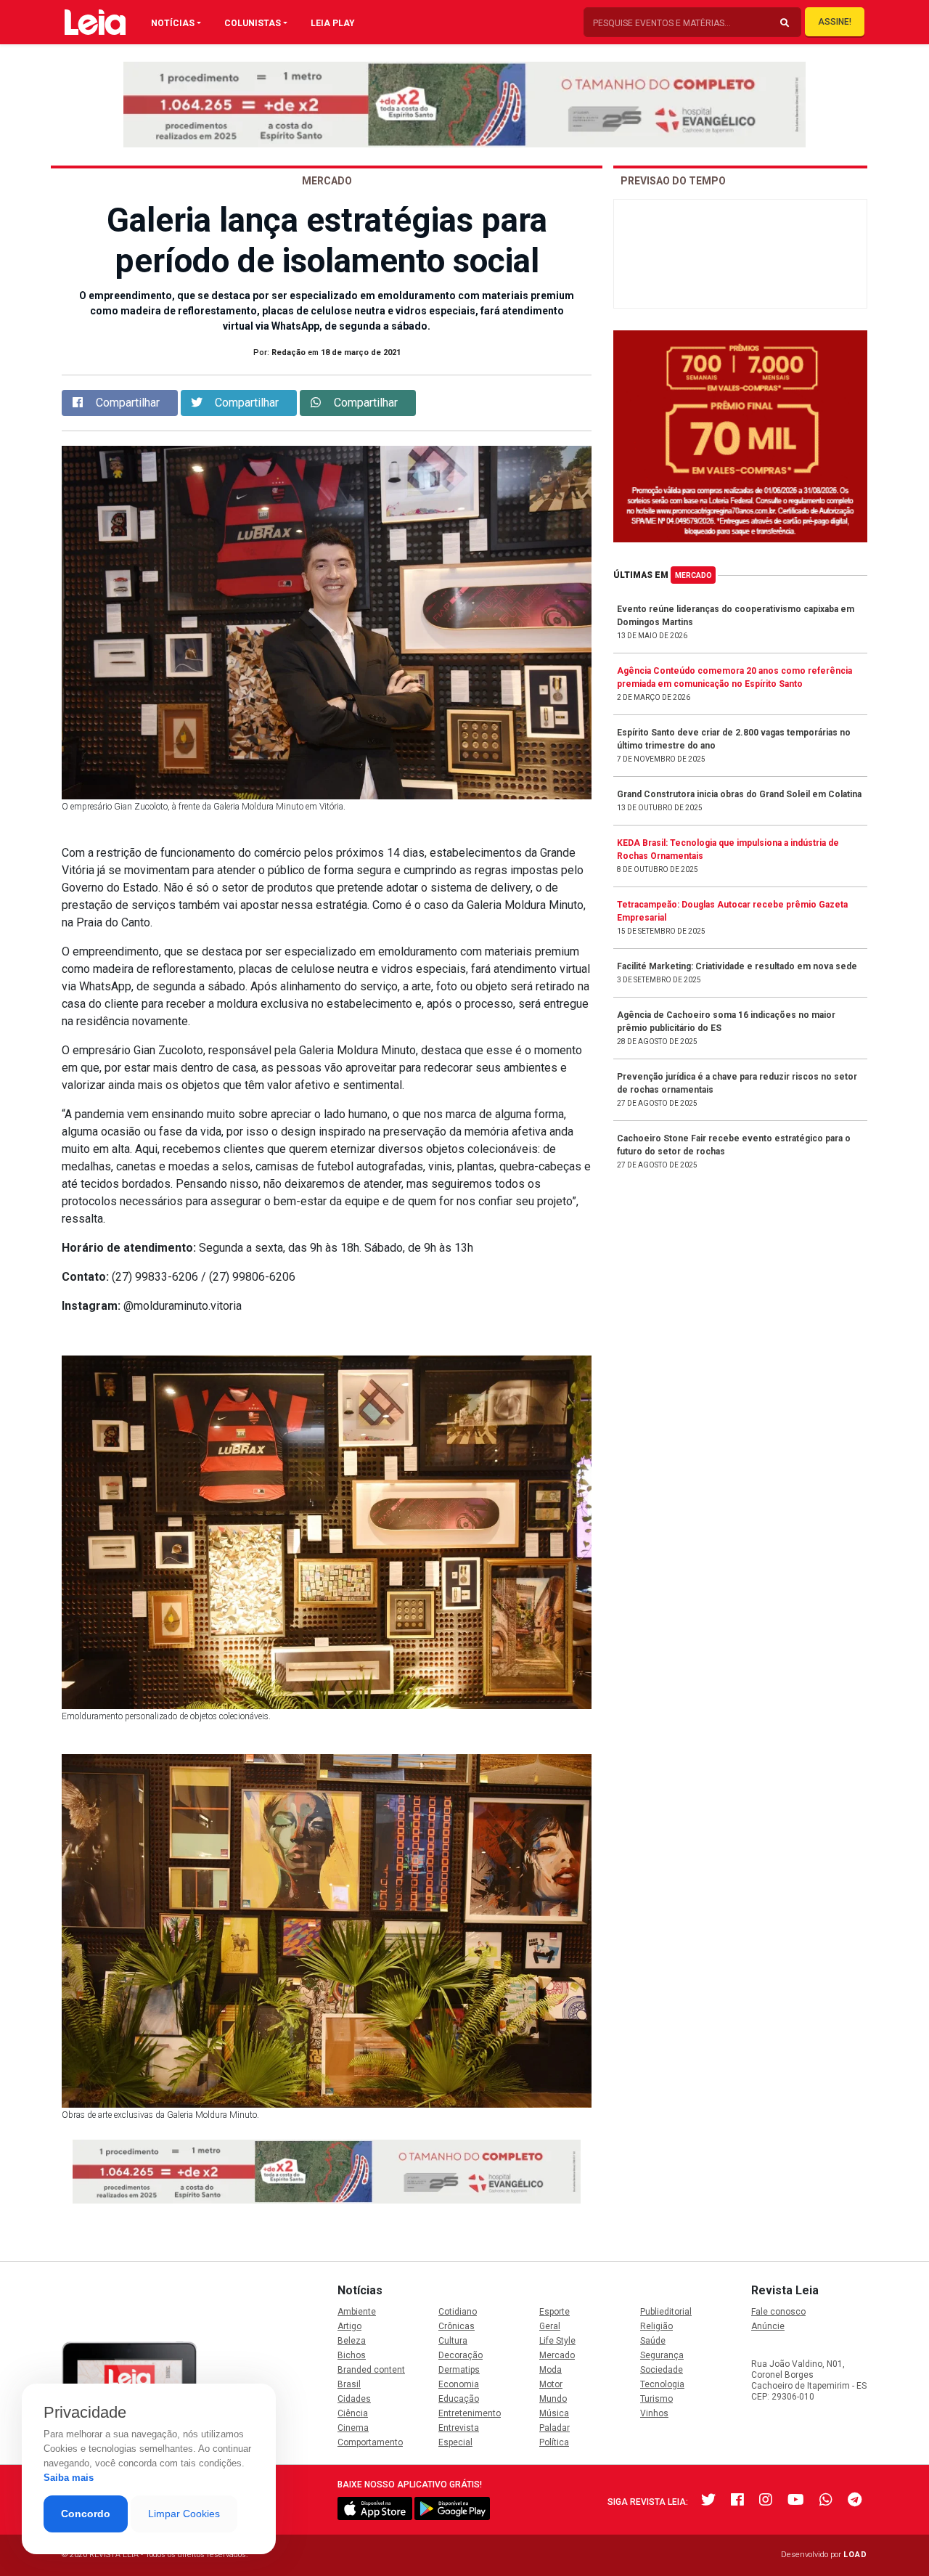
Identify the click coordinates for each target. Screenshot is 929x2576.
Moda (551, 2370)
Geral (550, 2326)
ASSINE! (835, 22)
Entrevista (459, 2428)
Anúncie (768, 2326)
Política (554, 2442)
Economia (459, 2384)
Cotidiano (458, 2312)
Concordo (86, 2514)
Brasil (349, 2384)
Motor (551, 2384)
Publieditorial (666, 2312)
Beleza (352, 2341)
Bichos (352, 2355)
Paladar (554, 2428)
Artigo (349, 2326)
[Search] (785, 23)
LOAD (855, 2555)
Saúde (653, 2341)
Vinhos (654, 2413)
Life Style (557, 2341)
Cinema (353, 2428)
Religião (656, 2326)
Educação (459, 2399)
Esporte (554, 2312)
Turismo (656, 2399)
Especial (455, 2442)
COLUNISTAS (253, 23)
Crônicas (457, 2326)
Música (554, 2413)
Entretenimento (470, 2413)
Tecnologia (662, 2384)
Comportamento (370, 2442)
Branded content (371, 2370)
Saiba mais (69, 2478)
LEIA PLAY (333, 23)
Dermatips (459, 2370)
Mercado (693, 575)
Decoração (461, 2355)
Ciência (353, 2413)
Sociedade (662, 2370)
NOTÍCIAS (173, 23)
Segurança (662, 2355)
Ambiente (357, 2312)
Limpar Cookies (184, 2514)
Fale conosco (778, 2312)
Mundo (553, 2399)
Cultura (453, 2341)
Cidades (354, 2399)
